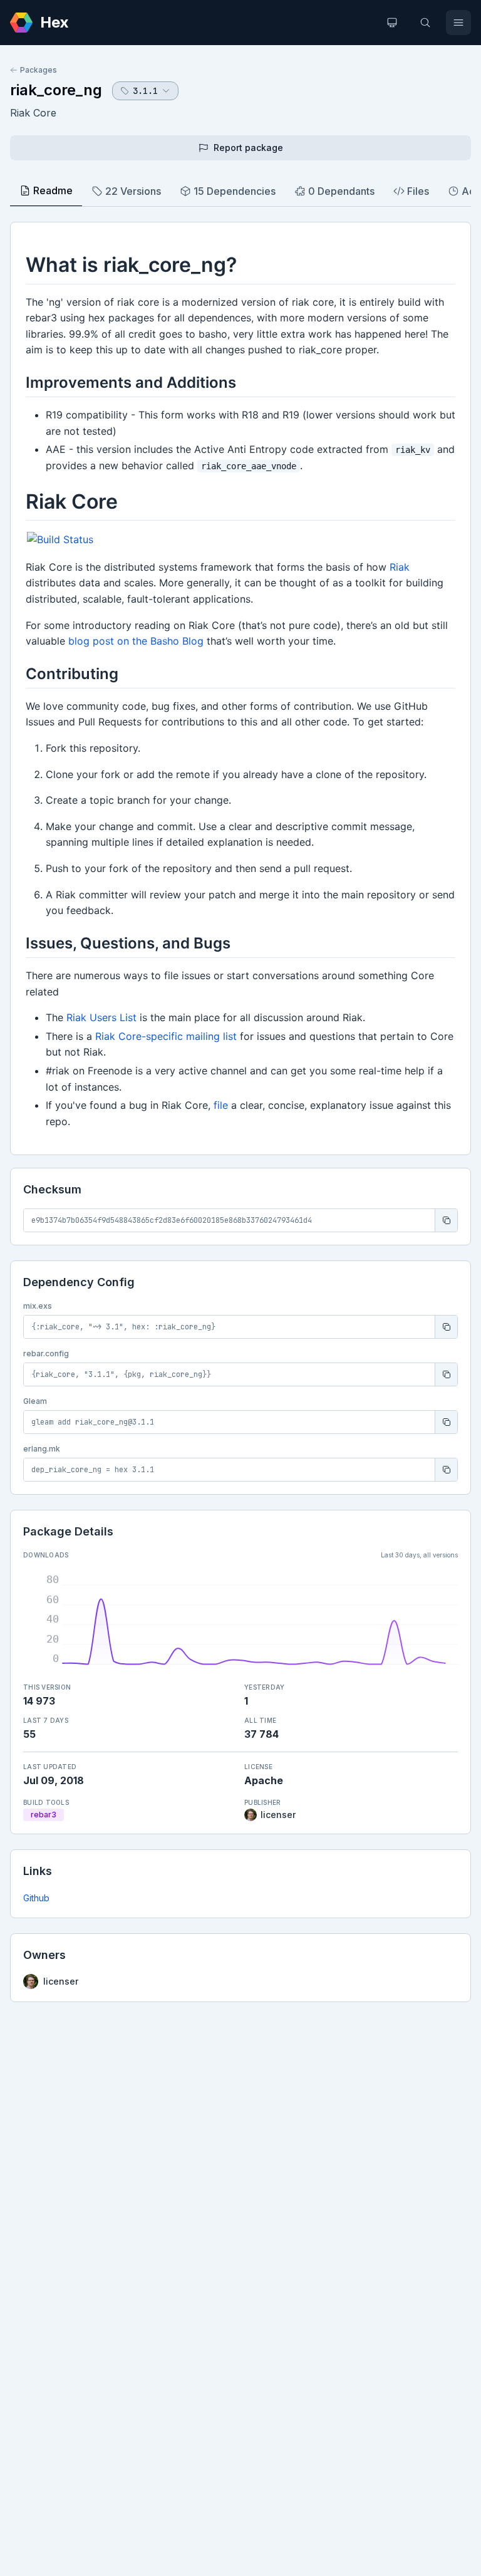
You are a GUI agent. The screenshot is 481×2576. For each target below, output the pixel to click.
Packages (39, 70)
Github (36, 1898)
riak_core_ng (56, 90)
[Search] (425, 23)
